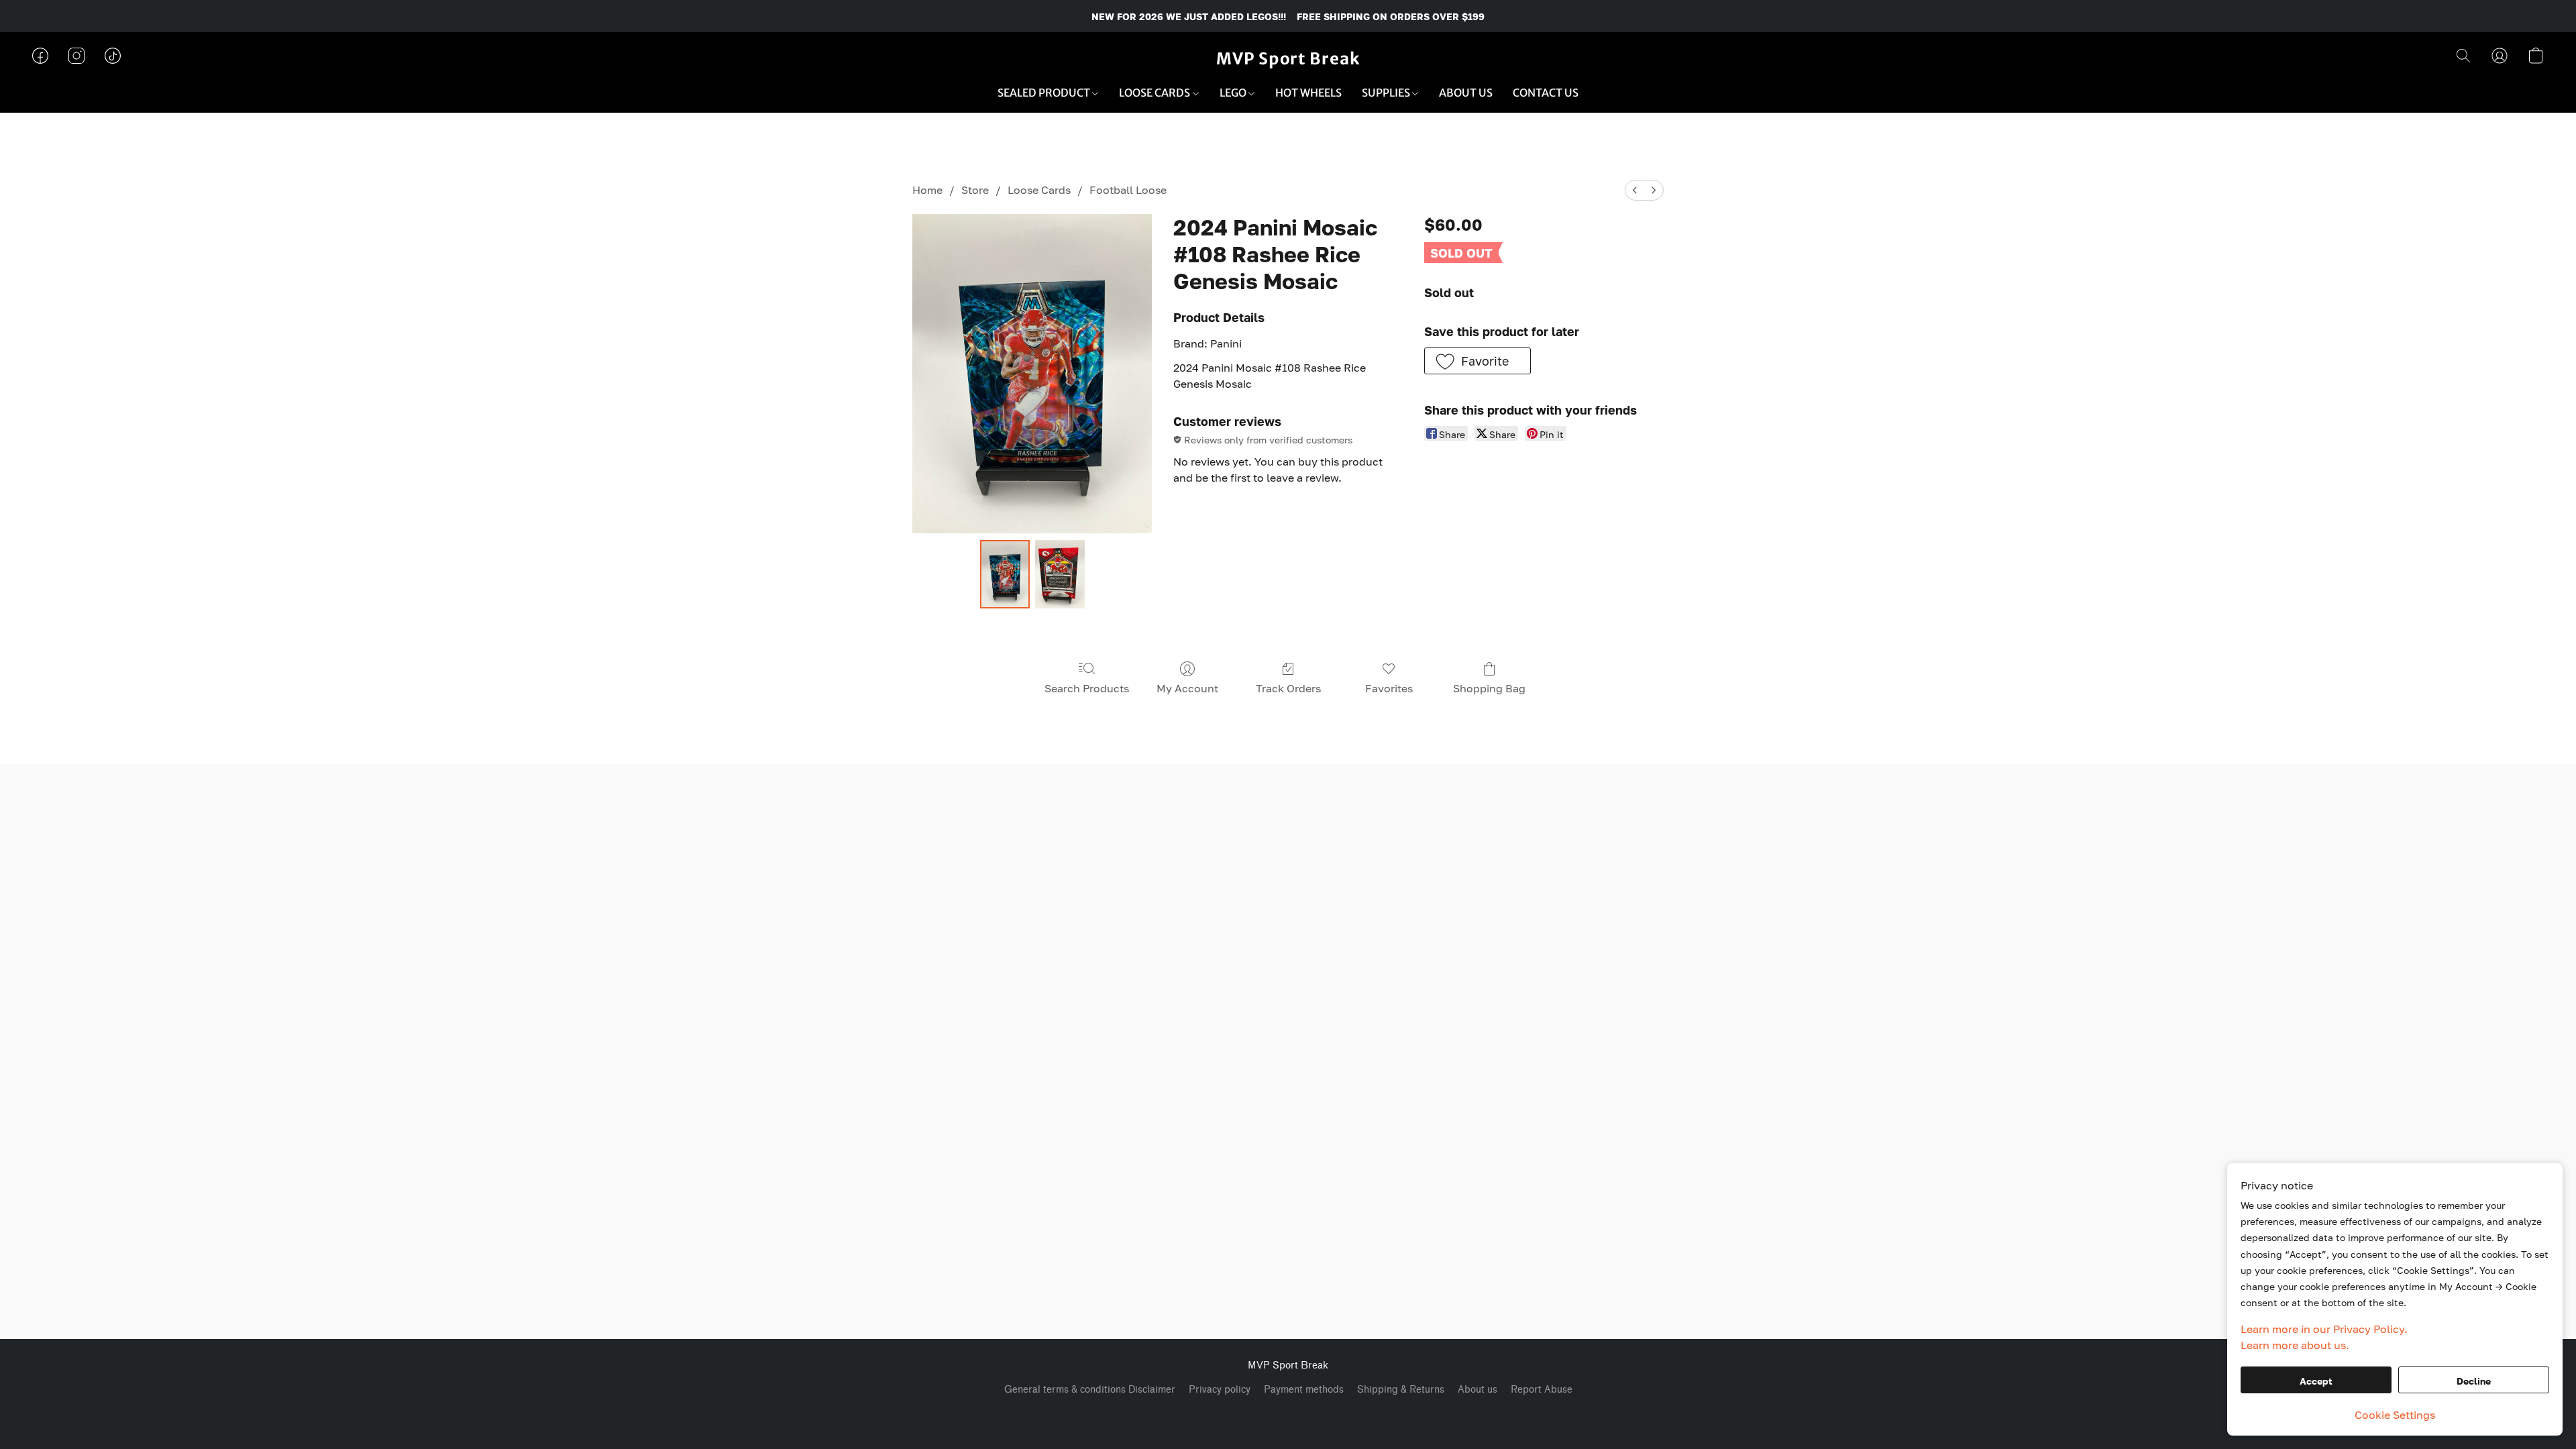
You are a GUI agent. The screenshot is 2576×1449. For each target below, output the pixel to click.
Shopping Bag (1489, 688)
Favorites (1389, 688)
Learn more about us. (2295, 1345)
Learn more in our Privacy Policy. (2324, 1329)
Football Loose (1128, 190)
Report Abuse (1542, 1390)
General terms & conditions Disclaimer (1090, 1390)
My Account (1187, 688)
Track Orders (1288, 688)
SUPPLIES (1387, 93)
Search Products (1087, 688)
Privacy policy (1220, 1390)
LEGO (1234, 93)
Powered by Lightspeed (1288, 1413)
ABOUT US (1466, 93)
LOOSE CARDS (1156, 93)
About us (1478, 1390)
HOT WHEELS (1308, 93)
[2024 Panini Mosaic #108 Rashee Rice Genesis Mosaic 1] (1060, 574)
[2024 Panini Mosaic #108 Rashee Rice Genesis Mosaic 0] (1005, 574)
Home (927, 190)
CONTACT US (1546, 93)
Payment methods (1304, 1390)
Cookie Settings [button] (2395, 1415)
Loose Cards (1039, 190)
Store (975, 190)
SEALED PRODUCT (1045, 93)
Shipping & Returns (1401, 1390)
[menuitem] (1635, 190)
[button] (1288, 59)
